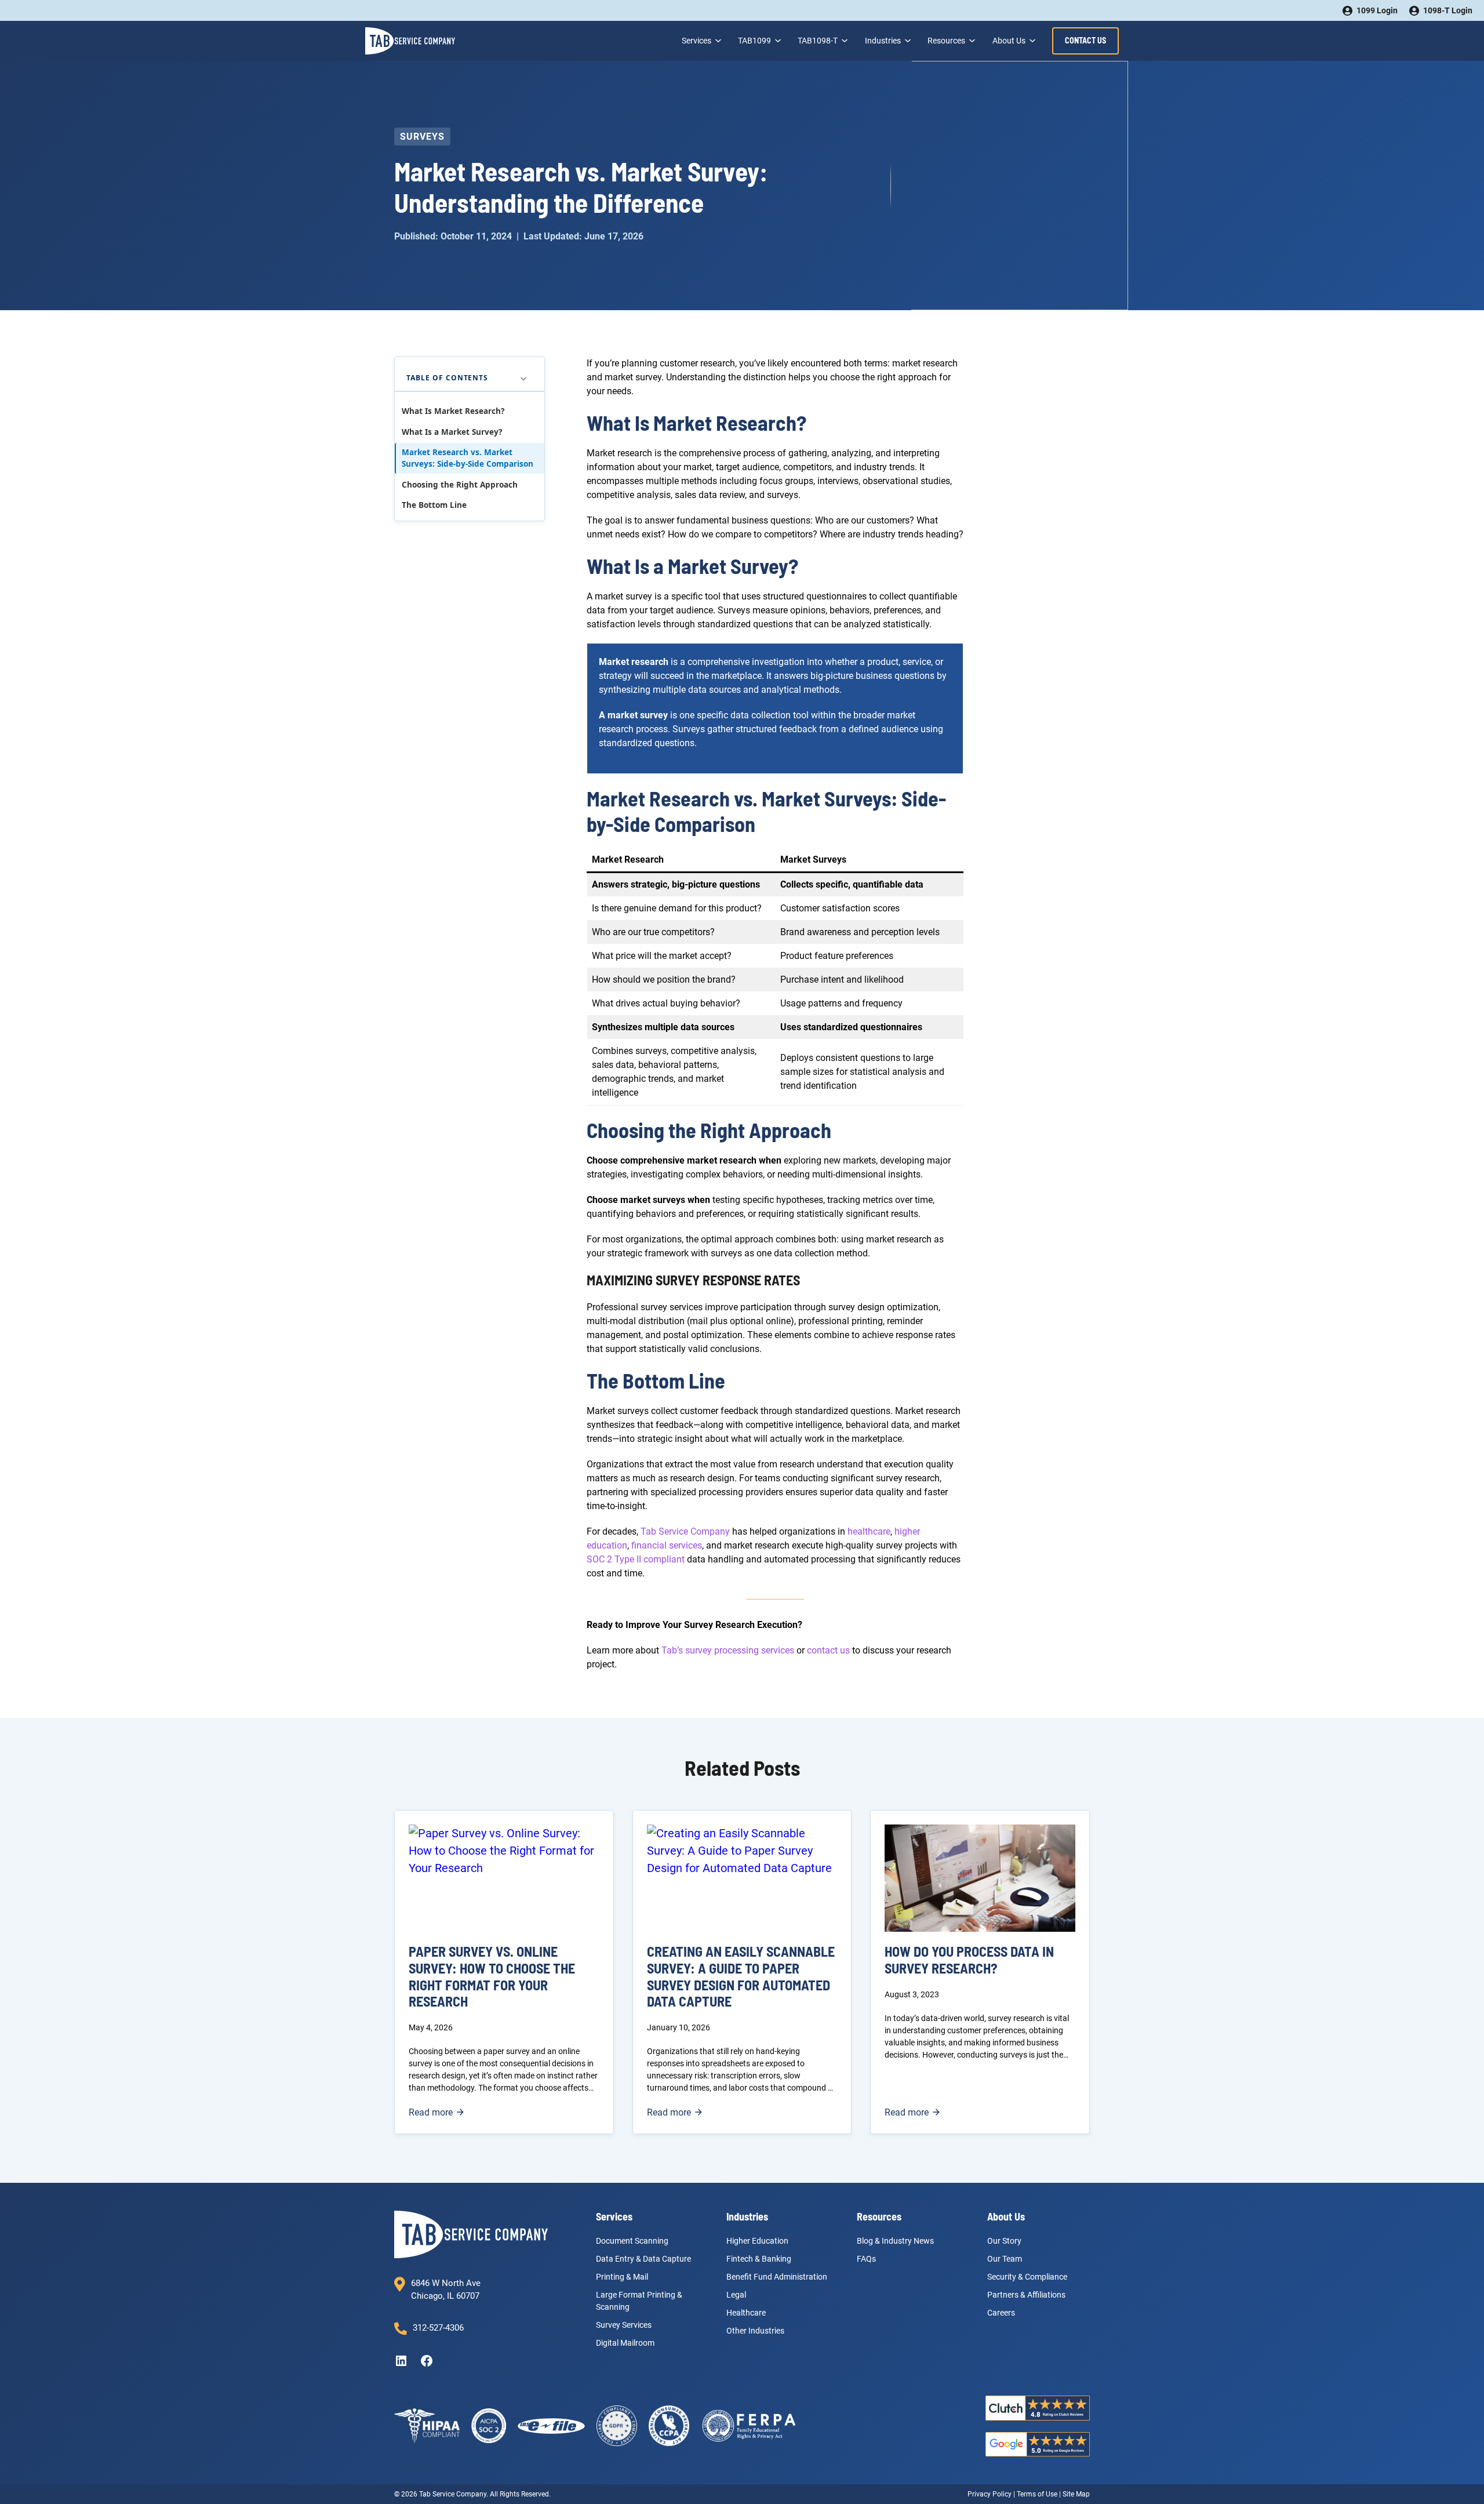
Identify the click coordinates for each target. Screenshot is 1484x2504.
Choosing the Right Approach (460, 485)
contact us (828, 1650)
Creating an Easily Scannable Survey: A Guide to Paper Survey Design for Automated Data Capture (741, 1976)
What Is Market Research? (453, 412)
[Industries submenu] (907, 41)
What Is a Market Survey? (452, 432)
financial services (667, 1545)
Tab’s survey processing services (728, 1650)
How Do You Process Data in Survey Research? (969, 1960)
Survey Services (624, 2325)
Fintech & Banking (759, 2259)
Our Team (1005, 2259)
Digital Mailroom (625, 2343)
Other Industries (755, 2331)
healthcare (869, 1531)
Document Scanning (632, 2241)
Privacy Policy (990, 2494)
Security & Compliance (1027, 2277)
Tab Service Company (685, 1531)
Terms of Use (1037, 2494)
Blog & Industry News (895, 2241)
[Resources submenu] (971, 41)
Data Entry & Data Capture (643, 2259)
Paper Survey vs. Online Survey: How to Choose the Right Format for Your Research (492, 1976)
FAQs (866, 2259)
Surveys (422, 137)
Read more (436, 2113)
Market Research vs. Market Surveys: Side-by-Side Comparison (468, 458)
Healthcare (746, 2313)
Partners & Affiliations (1026, 2295)
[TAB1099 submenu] (777, 41)
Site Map (1076, 2494)
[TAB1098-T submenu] (843, 41)
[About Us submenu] (1031, 41)
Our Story (1004, 2241)
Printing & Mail (622, 2277)
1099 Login (1377, 10)
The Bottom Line (434, 505)
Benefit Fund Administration (777, 2277)
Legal (736, 2295)
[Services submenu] (717, 41)
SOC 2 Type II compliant (636, 1559)
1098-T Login (1448, 10)
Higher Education (757, 2241)
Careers (1001, 2313)
